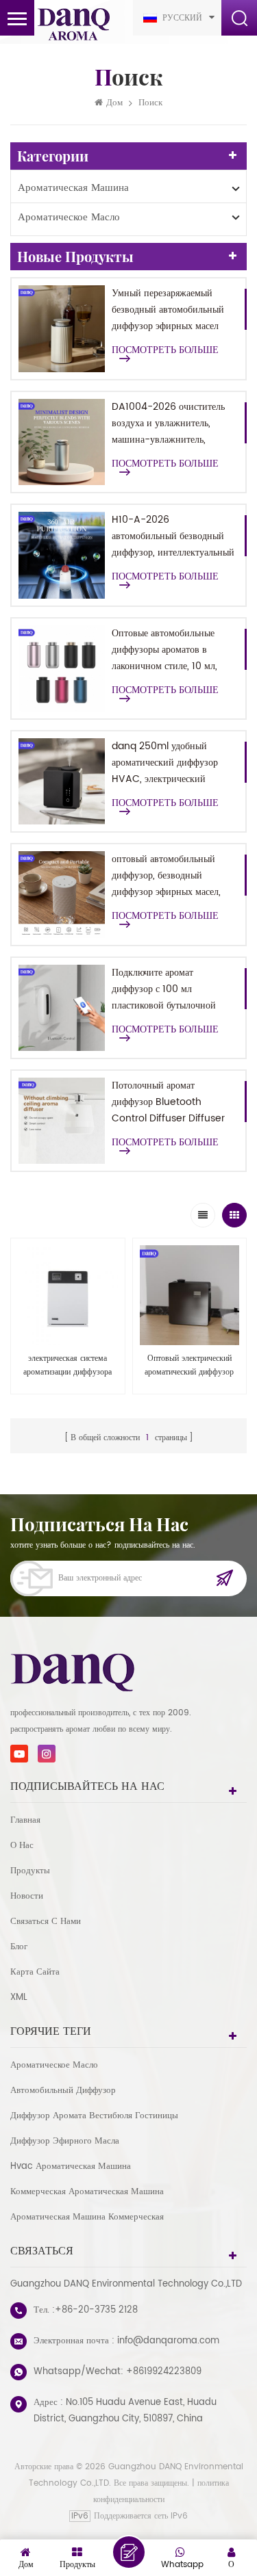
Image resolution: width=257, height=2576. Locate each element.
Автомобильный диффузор (63, 2091)
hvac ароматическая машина (71, 2167)
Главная (25, 1820)
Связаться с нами (46, 1922)
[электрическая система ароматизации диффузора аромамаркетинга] (68, 1295)
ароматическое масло (69, 217)
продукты (30, 1871)
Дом (114, 103)
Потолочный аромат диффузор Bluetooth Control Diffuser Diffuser (168, 1102)
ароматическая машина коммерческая (87, 2217)
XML (19, 1998)
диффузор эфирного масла (65, 2141)
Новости (27, 1896)
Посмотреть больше (165, 351)
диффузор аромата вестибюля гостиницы (94, 2116)
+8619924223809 (164, 2372)
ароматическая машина (73, 188)
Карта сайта (35, 1972)
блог (19, 1947)
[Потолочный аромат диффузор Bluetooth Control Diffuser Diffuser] (62, 1121)
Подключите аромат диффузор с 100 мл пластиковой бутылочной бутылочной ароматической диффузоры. (168, 989)
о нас (22, 1846)
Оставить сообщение (129, 2552)
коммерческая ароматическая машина (87, 2192)
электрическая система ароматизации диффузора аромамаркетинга (68, 1366)
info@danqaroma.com (168, 2341)
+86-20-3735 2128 (96, 2310)
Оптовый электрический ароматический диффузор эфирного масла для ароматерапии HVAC (189, 1366)
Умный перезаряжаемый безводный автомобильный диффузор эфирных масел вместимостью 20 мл (168, 310)
